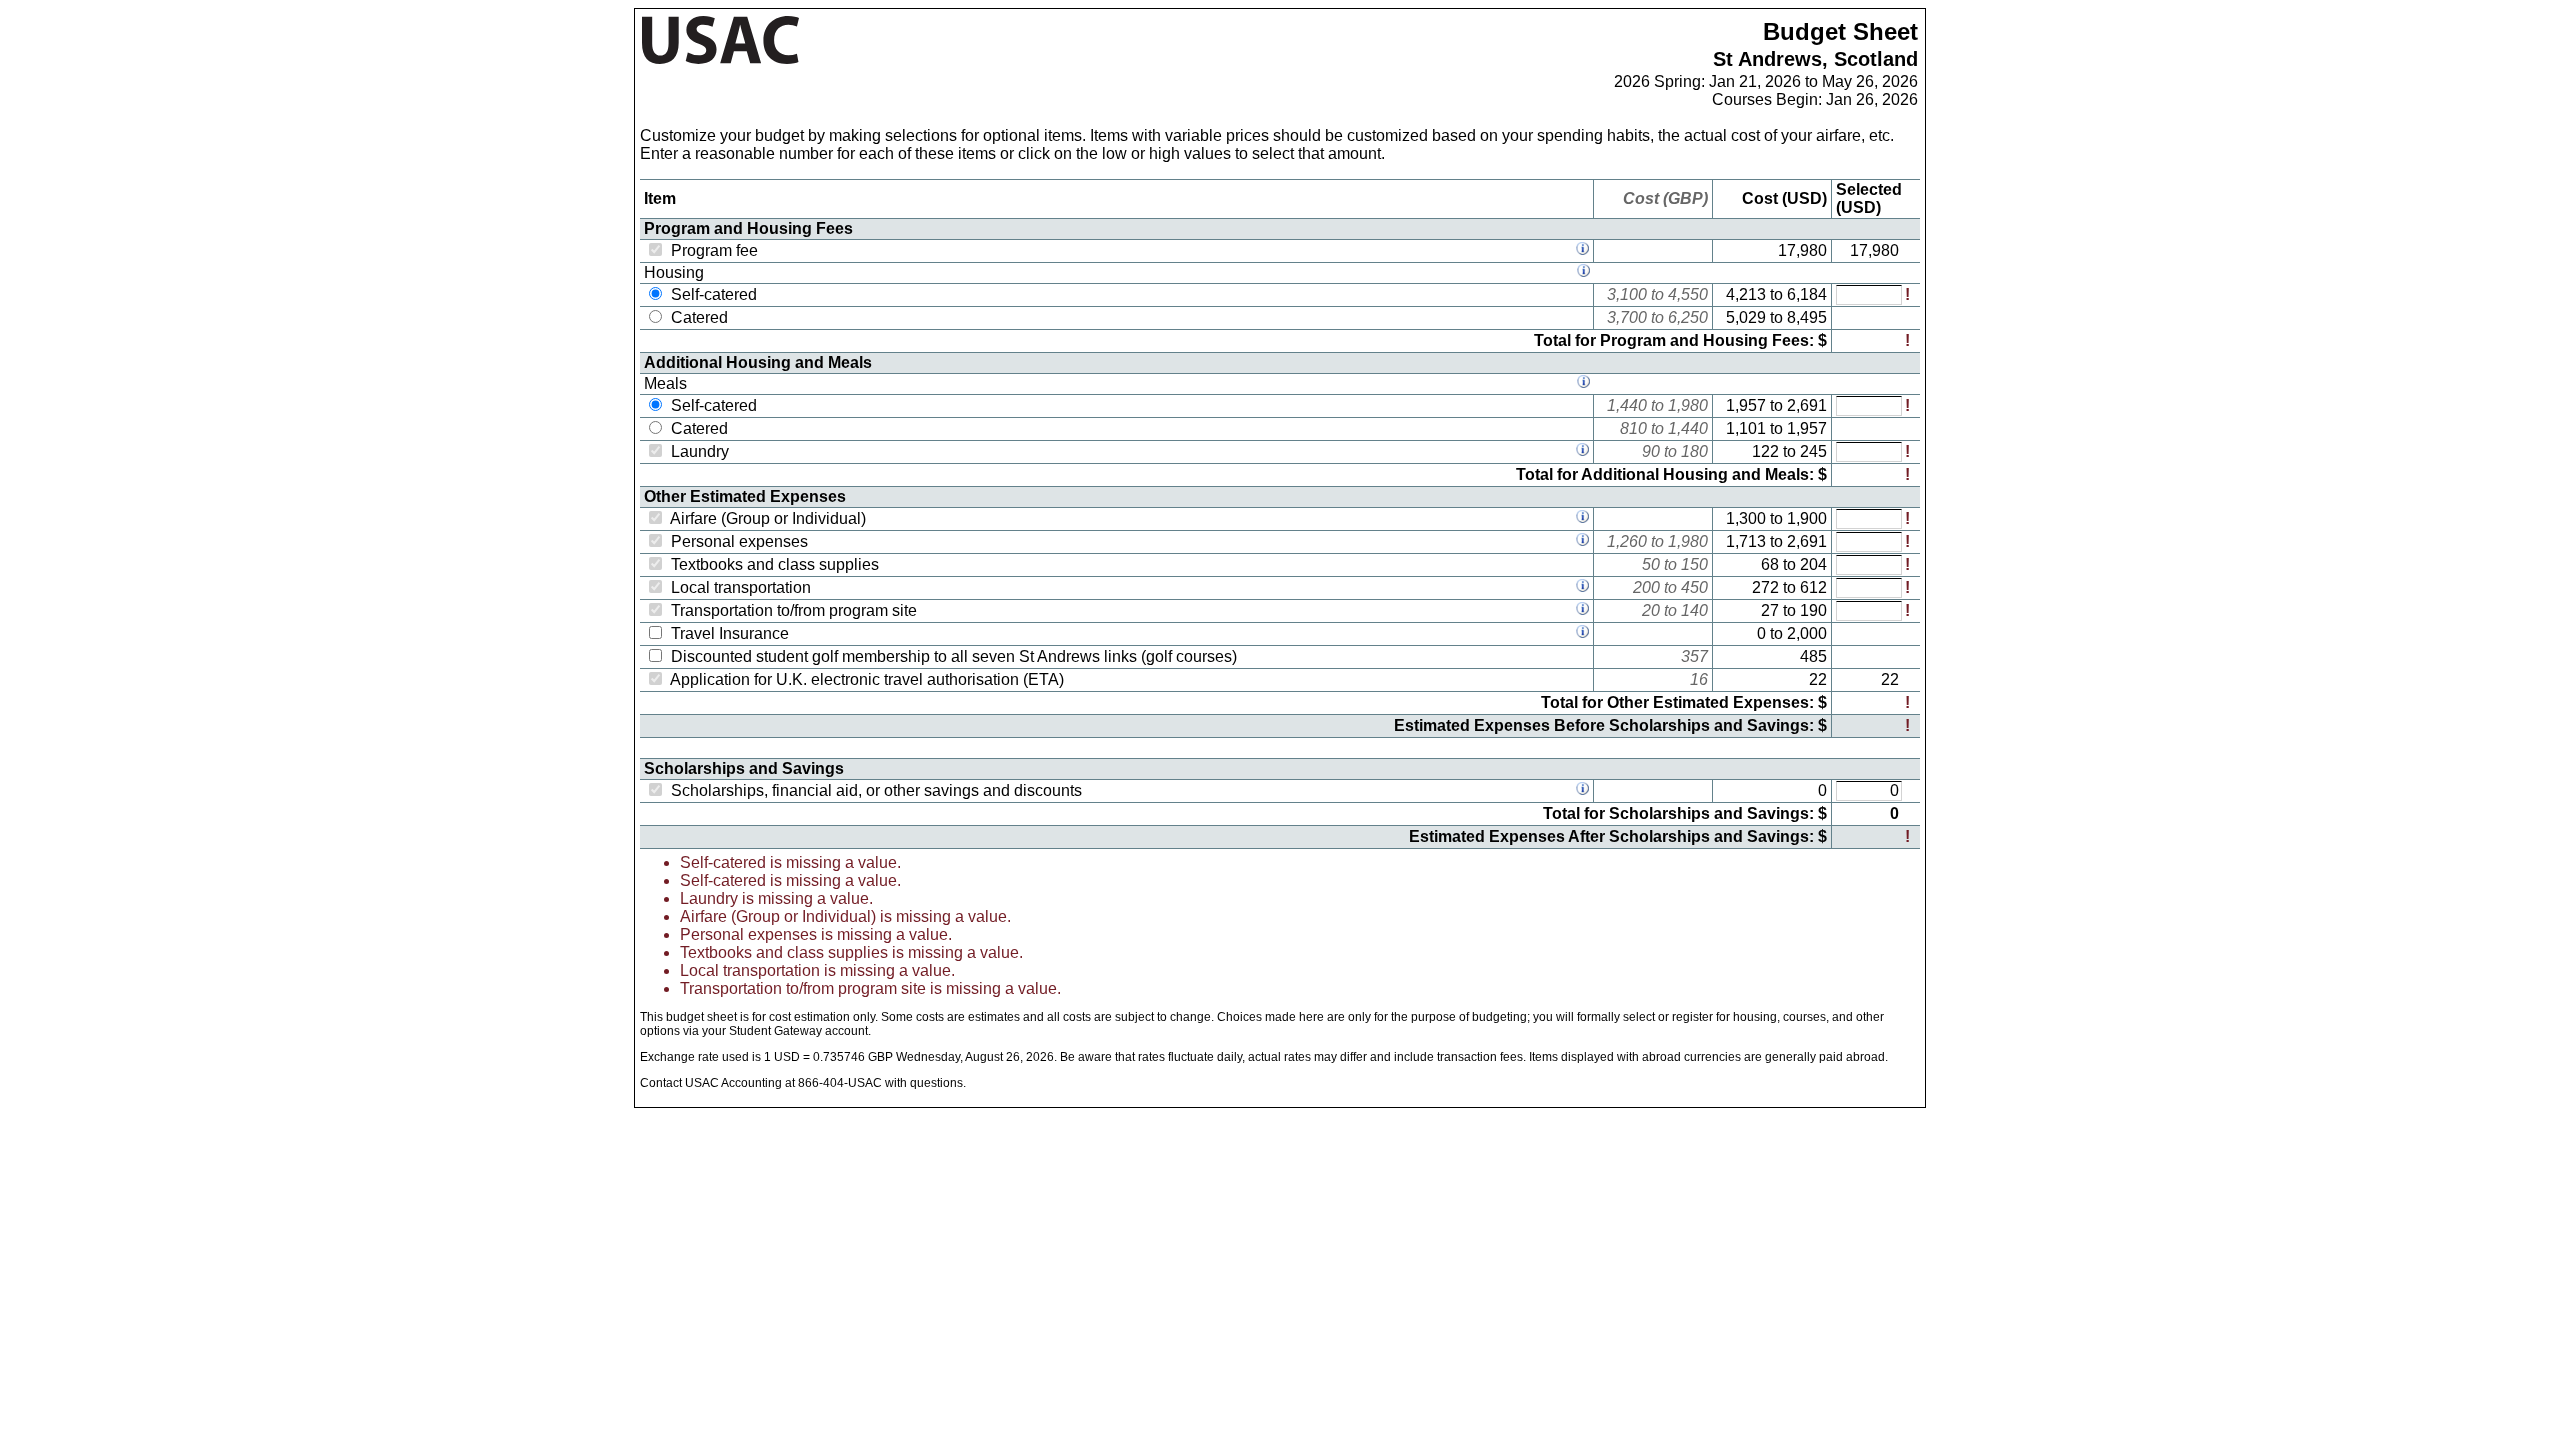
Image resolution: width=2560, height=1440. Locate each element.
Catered (699, 317)
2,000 (1807, 633)
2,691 (1807, 405)
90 (1651, 451)
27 (1770, 610)
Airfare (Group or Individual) (768, 518)
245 (1813, 451)
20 (1651, 610)
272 (1765, 587)
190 (1813, 610)
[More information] (1582, 251)
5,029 (1746, 317)
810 (1633, 428)
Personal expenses (739, 541)
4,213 (1746, 294)
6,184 (1807, 294)
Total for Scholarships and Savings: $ (1685, 813)
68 (1770, 564)
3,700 (1627, 317)
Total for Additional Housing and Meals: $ (1671, 474)
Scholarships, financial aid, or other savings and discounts (876, 790)
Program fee (714, 250)
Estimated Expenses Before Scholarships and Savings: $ (1610, 725)
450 (1694, 587)
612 (1813, 587)
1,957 (1746, 405)
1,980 (1688, 405)
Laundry (700, 451)
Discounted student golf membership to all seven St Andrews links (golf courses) (954, 656)
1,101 (1746, 428)
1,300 (1746, 518)
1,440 (1627, 405)
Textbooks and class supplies (775, 564)
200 (1646, 587)
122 (1765, 451)
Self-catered (714, 294)
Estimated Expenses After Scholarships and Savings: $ (1618, 836)
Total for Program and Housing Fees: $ (1680, 340)
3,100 (1627, 294)
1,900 (1807, 518)
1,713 (1746, 541)
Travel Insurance (730, 633)
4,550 (1688, 294)
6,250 (1688, 317)
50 (1651, 564)
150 (1694, 564)
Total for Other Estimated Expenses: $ (1684, 702)
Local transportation (741, 587)
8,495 (1807, 317)
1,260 (1627, 541)
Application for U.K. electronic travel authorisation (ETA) (867, 679)
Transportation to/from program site (794, 610)
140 (1694, 610)
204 (1813, 564)
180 (1694, 451)
